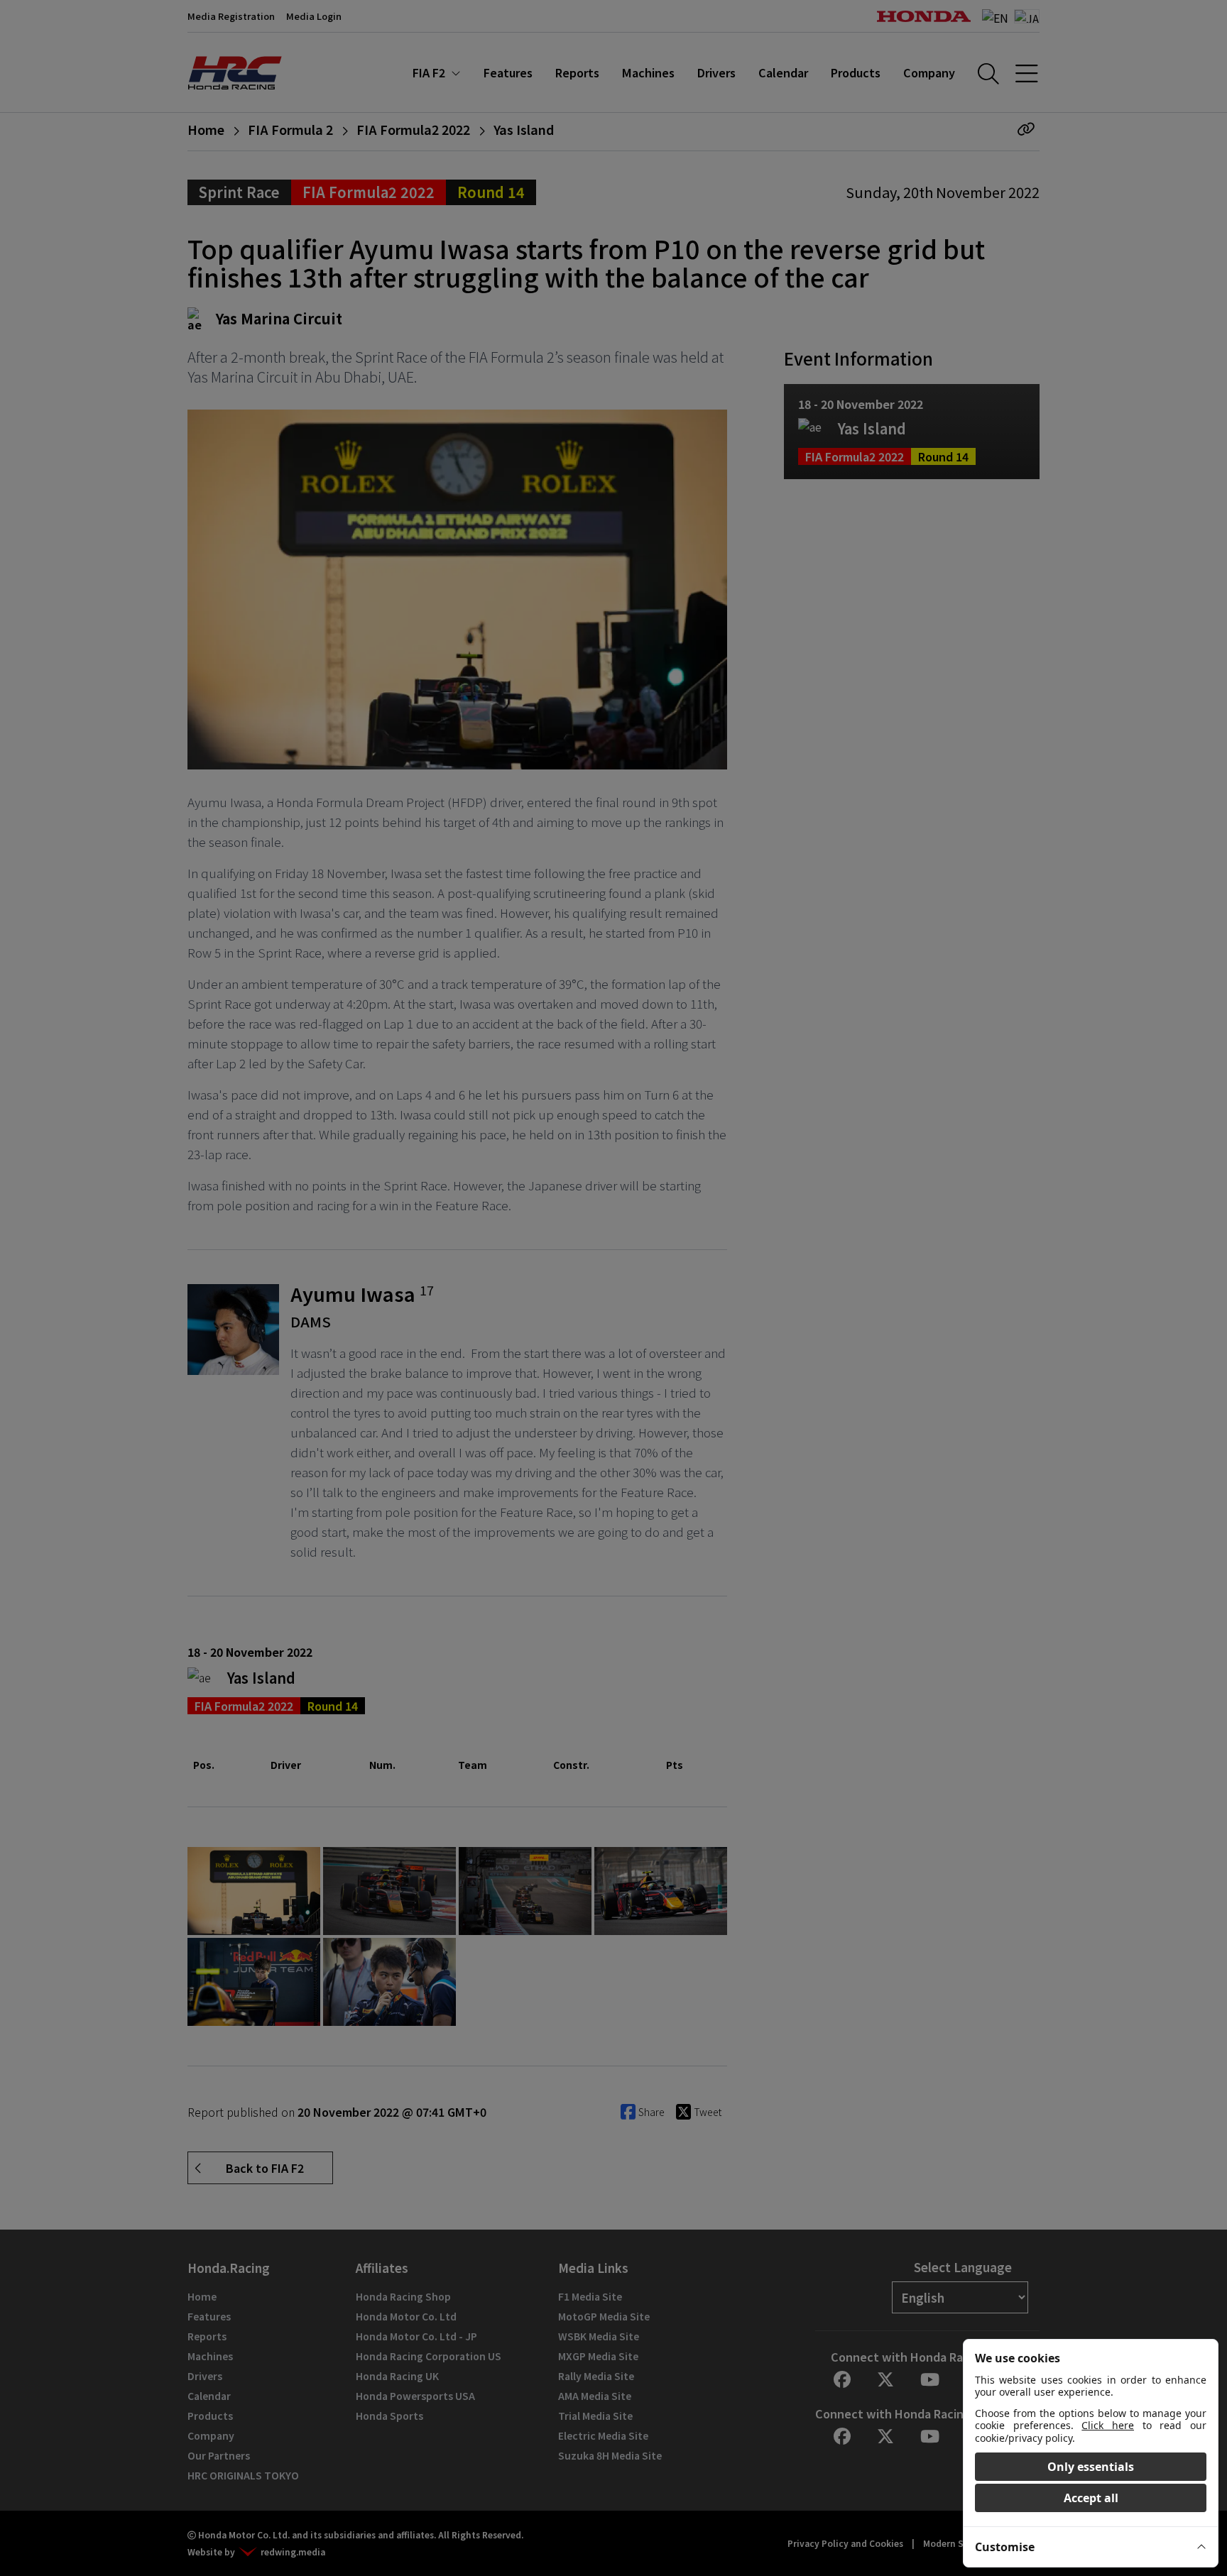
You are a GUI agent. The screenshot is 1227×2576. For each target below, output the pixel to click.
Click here (1108, 2425)
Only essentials (1091, 2467)
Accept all (1091, 2498)
